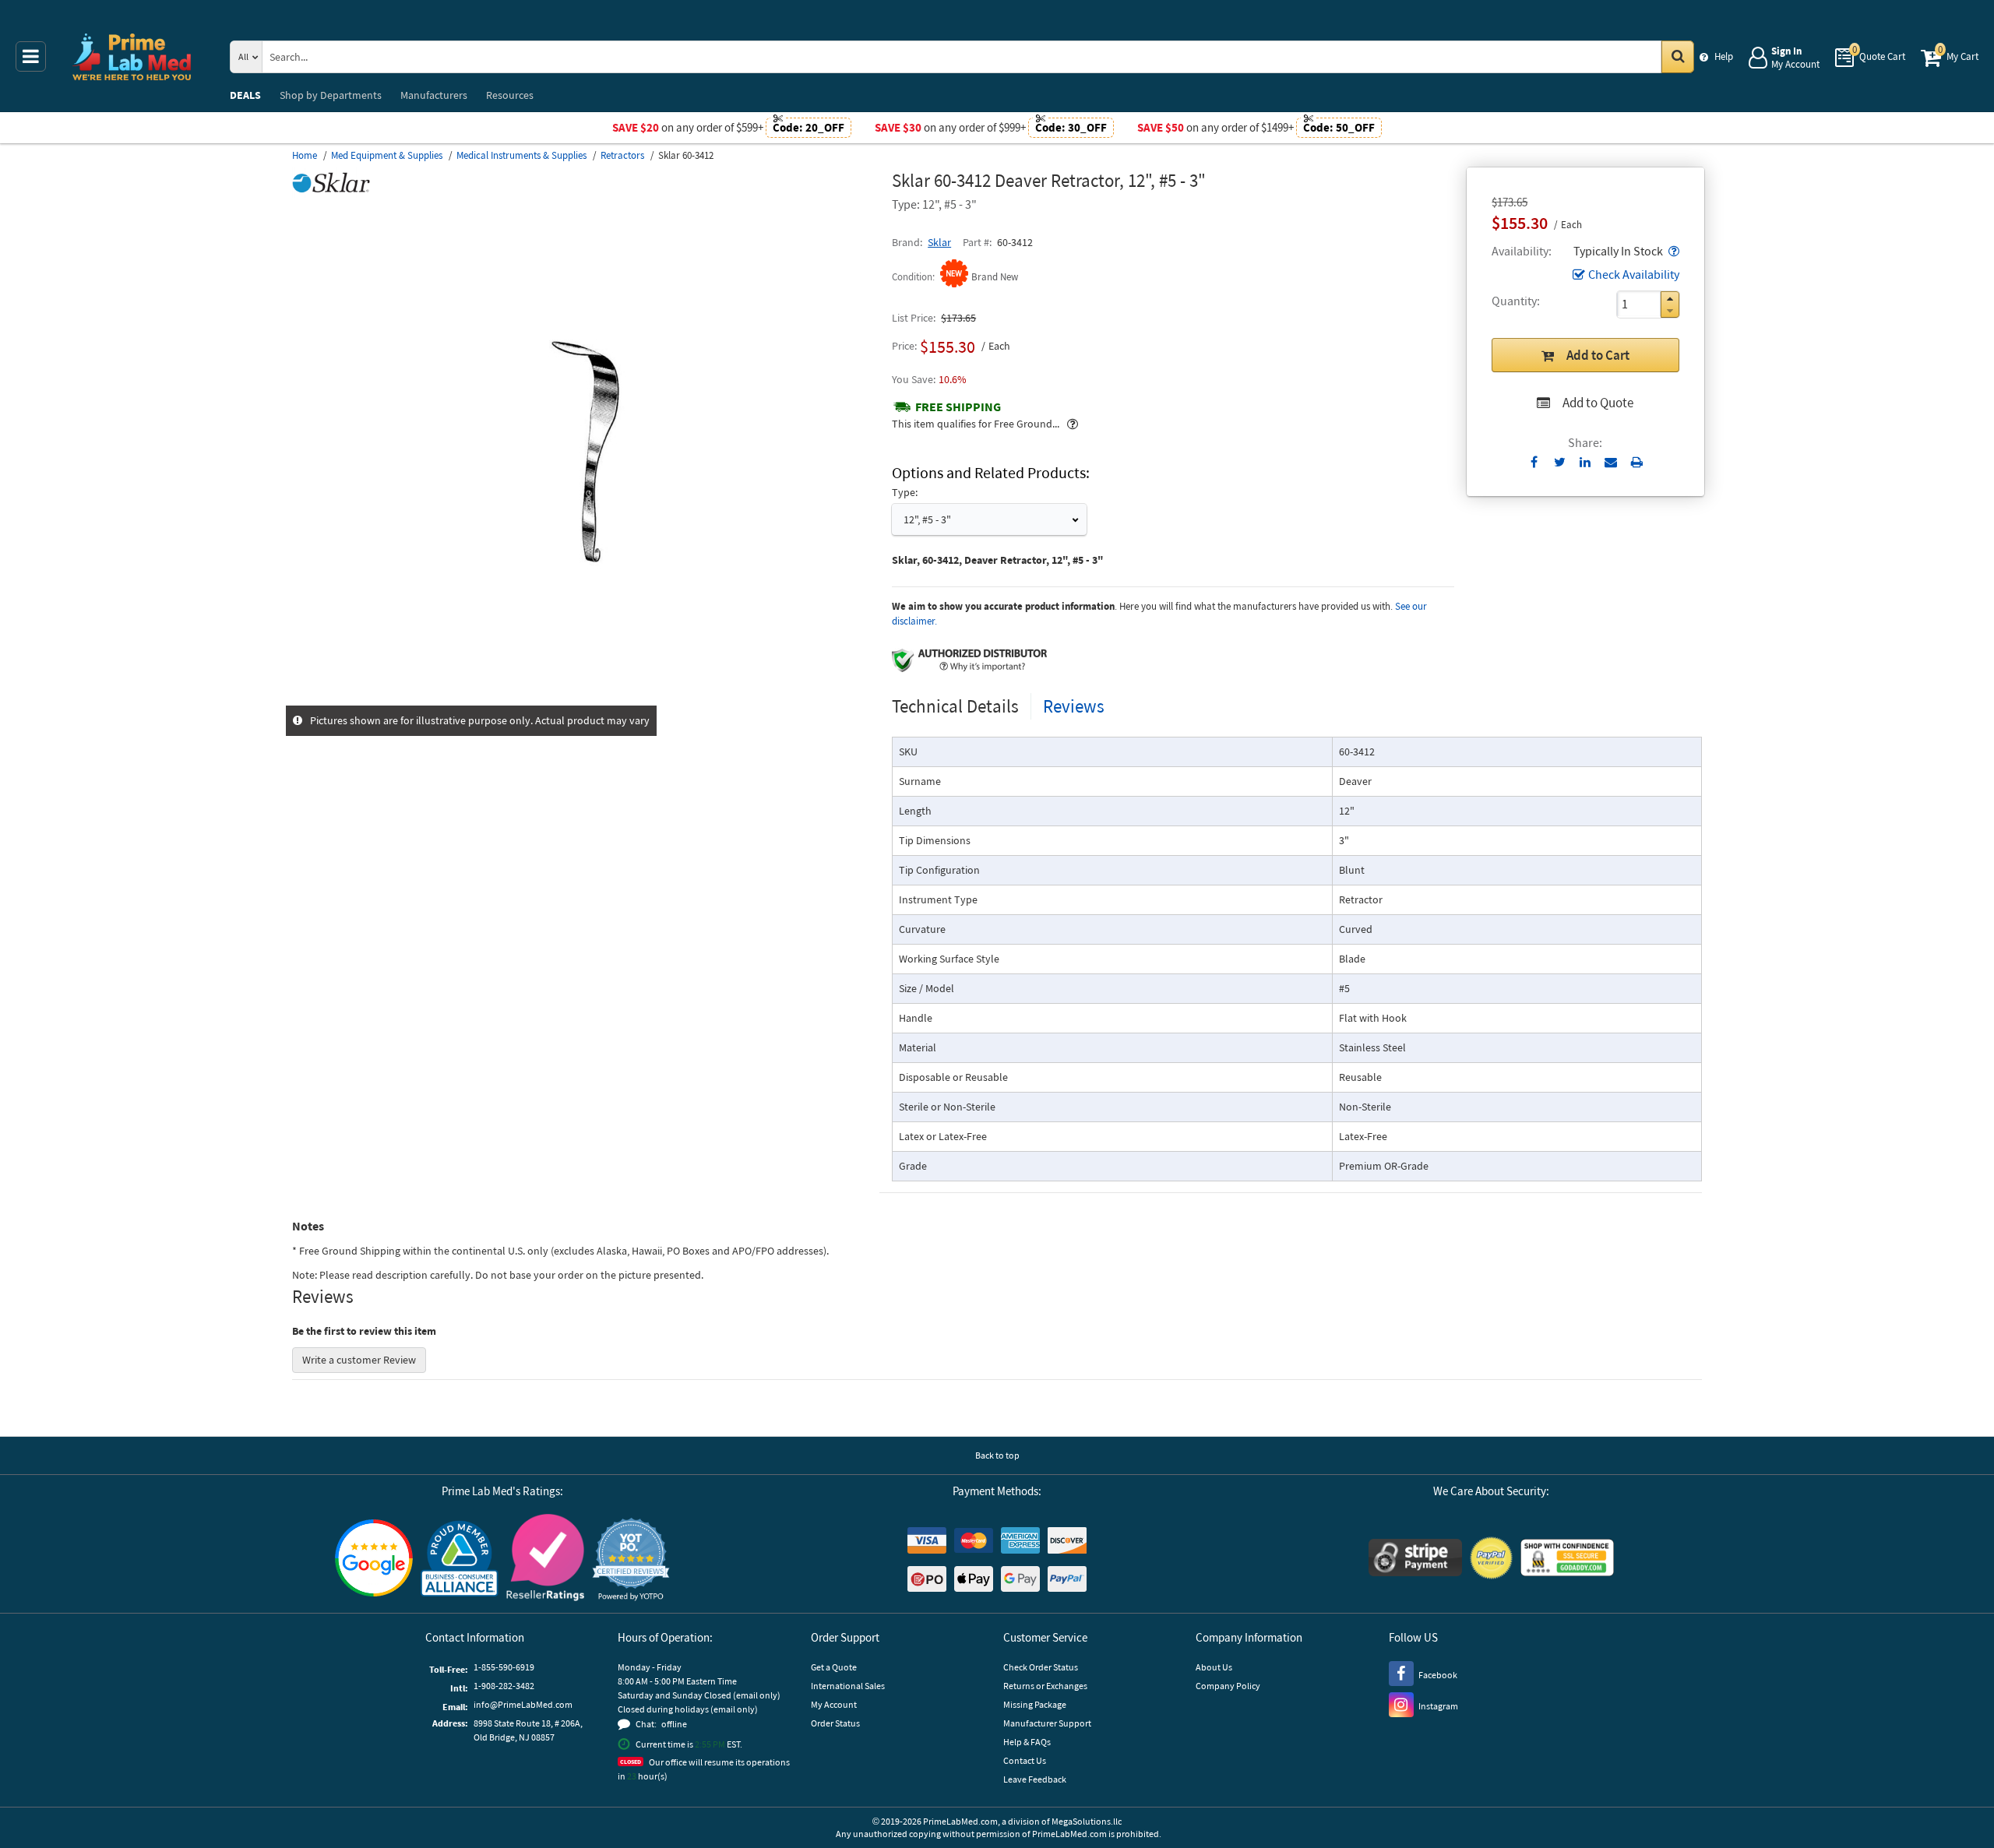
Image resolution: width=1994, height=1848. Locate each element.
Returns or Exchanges (1045, 1686)
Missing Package (1035, 1704)
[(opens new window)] (586, 697)
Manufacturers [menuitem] (434, 95)
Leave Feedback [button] (1035, 1779)
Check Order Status (1041, 1667)
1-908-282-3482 (504, 1686)
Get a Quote (834, 1667)
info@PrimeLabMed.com (523, 1704)
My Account (834, 1704)
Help (1724, 56)
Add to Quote (1598, 403)
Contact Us (1025, 1760)
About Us (1214, 1667)
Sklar (939, 242)
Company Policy (1228, 1686)
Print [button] (1637, 462)
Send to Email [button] (1611, 463)
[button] (1672, 251)
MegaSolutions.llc (1087, 1821)
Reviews (1074, 706)
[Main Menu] (31, 56)
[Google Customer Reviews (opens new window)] (374, 1560)
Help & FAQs (1027, 1742)
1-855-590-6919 (504, 1667)
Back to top (997, 1455)
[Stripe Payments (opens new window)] (1415, 1559)
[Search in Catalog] (1678, 57)
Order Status (835, 1723)
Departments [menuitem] (331, 95)
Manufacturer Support (1047, 1723)
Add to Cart (1598, 355)
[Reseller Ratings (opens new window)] (545, 1559)
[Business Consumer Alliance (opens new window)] (460, 1559)
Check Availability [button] (1634, 274)
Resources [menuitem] (510, 95)
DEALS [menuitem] (245, 95)
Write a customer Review (359, 1360)
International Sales (848, 1686)
